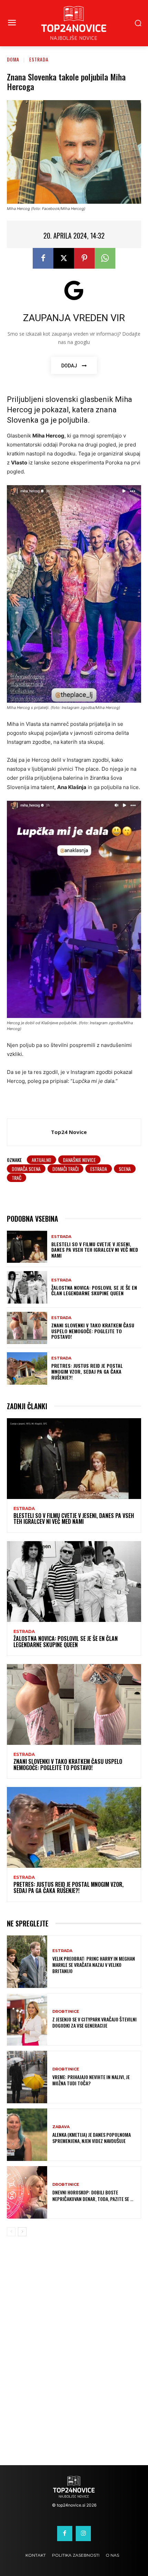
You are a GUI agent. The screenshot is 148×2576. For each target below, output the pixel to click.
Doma (13, 59)
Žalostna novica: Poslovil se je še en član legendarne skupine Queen (94, 1290)
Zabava (61, 2127)
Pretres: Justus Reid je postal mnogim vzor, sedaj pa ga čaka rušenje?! (87, 1371)
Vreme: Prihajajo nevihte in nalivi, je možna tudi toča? (91, 2080)
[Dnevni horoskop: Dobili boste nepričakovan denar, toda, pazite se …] (27, 2192)
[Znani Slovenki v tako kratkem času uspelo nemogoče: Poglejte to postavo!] (27, 1328)
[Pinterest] (84, 258)
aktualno (41, 1160)
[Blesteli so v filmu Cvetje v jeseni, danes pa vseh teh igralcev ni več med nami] (27, 1247)
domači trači (65, 1169)
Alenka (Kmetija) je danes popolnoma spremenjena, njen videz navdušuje (92, 2138)
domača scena (26, 1169)
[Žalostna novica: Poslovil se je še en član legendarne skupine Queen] (27, 1287)
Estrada (39, 59)
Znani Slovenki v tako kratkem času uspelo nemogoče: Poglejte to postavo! (93, 1331)
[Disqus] (74, 2356)
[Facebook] (43, 258)
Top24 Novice (69, 1132)
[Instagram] (83, 2534)
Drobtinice (66, 2012)
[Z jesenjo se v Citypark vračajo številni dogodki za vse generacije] (27, 2019)
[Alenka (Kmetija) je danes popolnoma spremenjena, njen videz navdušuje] (27, 2135)
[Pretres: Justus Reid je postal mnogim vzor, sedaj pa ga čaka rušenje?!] (27, 1368)
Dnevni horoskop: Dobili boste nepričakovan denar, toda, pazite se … (93, 2195)
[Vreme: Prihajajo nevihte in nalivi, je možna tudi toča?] (27, 2077)
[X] (64, 258)
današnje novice (79, 1160)
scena (125, 1169)
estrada (99, 1169)
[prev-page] (11, 2232)
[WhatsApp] (105, 258)
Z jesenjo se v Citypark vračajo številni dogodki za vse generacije (94, 2022)
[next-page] (22, 2232)
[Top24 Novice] (31, 1132)
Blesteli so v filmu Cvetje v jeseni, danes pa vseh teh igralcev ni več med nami (95, 1250)
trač (17, 1178)
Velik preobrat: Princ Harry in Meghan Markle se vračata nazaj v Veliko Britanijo (94, 1965)
